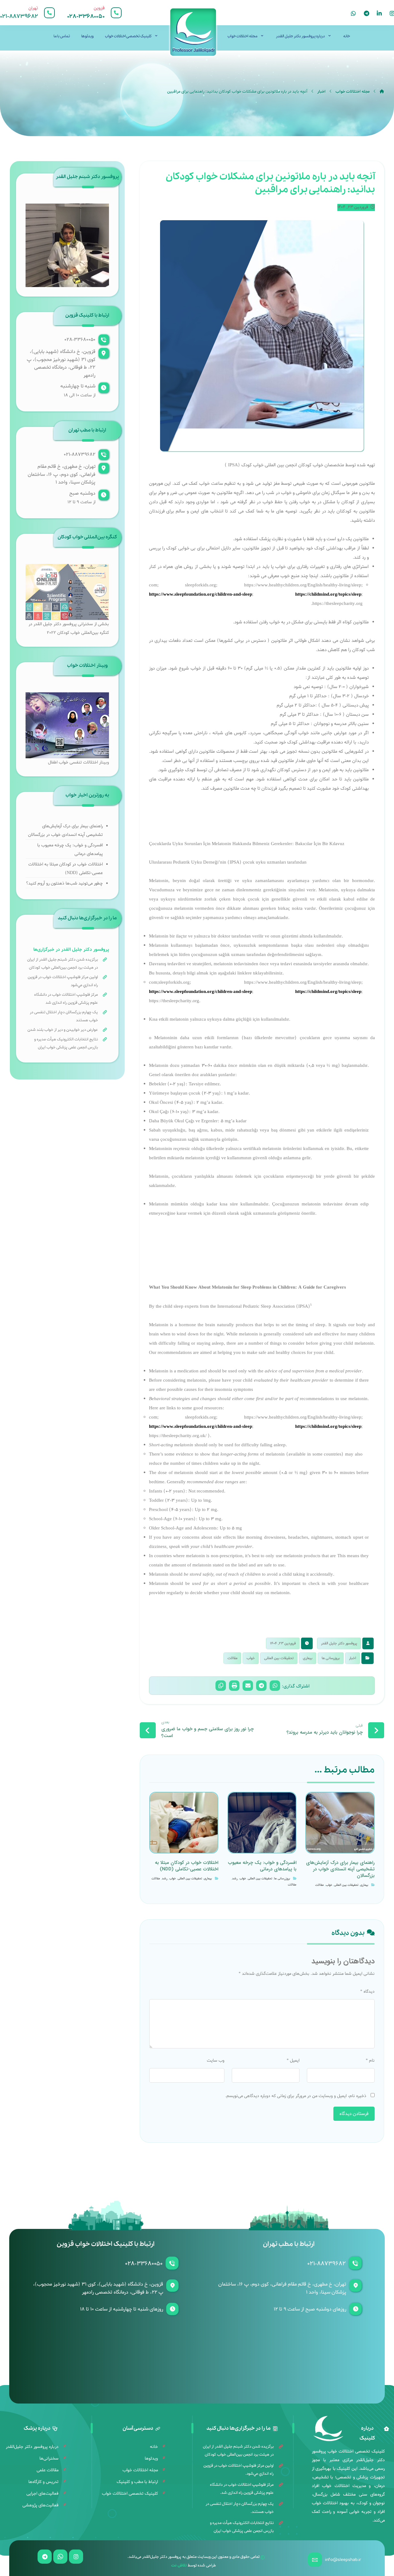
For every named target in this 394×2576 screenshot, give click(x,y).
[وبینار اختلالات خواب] (67, 725)
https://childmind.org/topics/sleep (328, 594)
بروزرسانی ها (331, 1658)
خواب (251, 1658)
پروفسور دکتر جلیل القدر (339, 1643)
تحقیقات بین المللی (279, 1658)
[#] (76, 2557)
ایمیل (293, 2061)
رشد (235, 1879)
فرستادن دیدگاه (354, 2114)
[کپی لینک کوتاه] (221, 1686)
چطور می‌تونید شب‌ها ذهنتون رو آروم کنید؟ (64, 883)
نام (370, 2061)
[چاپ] (234, 1686)
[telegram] (366, 13)
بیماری (308, 1658)
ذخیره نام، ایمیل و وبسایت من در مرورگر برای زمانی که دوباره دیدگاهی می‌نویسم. (296, 2096)
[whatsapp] (353, 13)
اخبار (353, 1658)
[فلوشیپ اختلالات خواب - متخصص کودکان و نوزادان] (193, 32)
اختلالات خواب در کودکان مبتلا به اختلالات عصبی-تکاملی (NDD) (66, 869)
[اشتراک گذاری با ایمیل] (248, 1686)
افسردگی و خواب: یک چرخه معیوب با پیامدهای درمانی (70, 850)
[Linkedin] (379, 13)
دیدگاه (367, 1992)
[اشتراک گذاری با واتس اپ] (275, 1686)
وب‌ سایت (216, 2061)
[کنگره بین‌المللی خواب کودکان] (67, 592)
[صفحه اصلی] (382, 92)
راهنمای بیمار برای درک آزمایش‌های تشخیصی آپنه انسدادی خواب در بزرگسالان (65, 830)
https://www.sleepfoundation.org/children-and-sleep (201, 594)
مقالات (232, 1658)
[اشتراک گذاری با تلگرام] (261, 1686)
